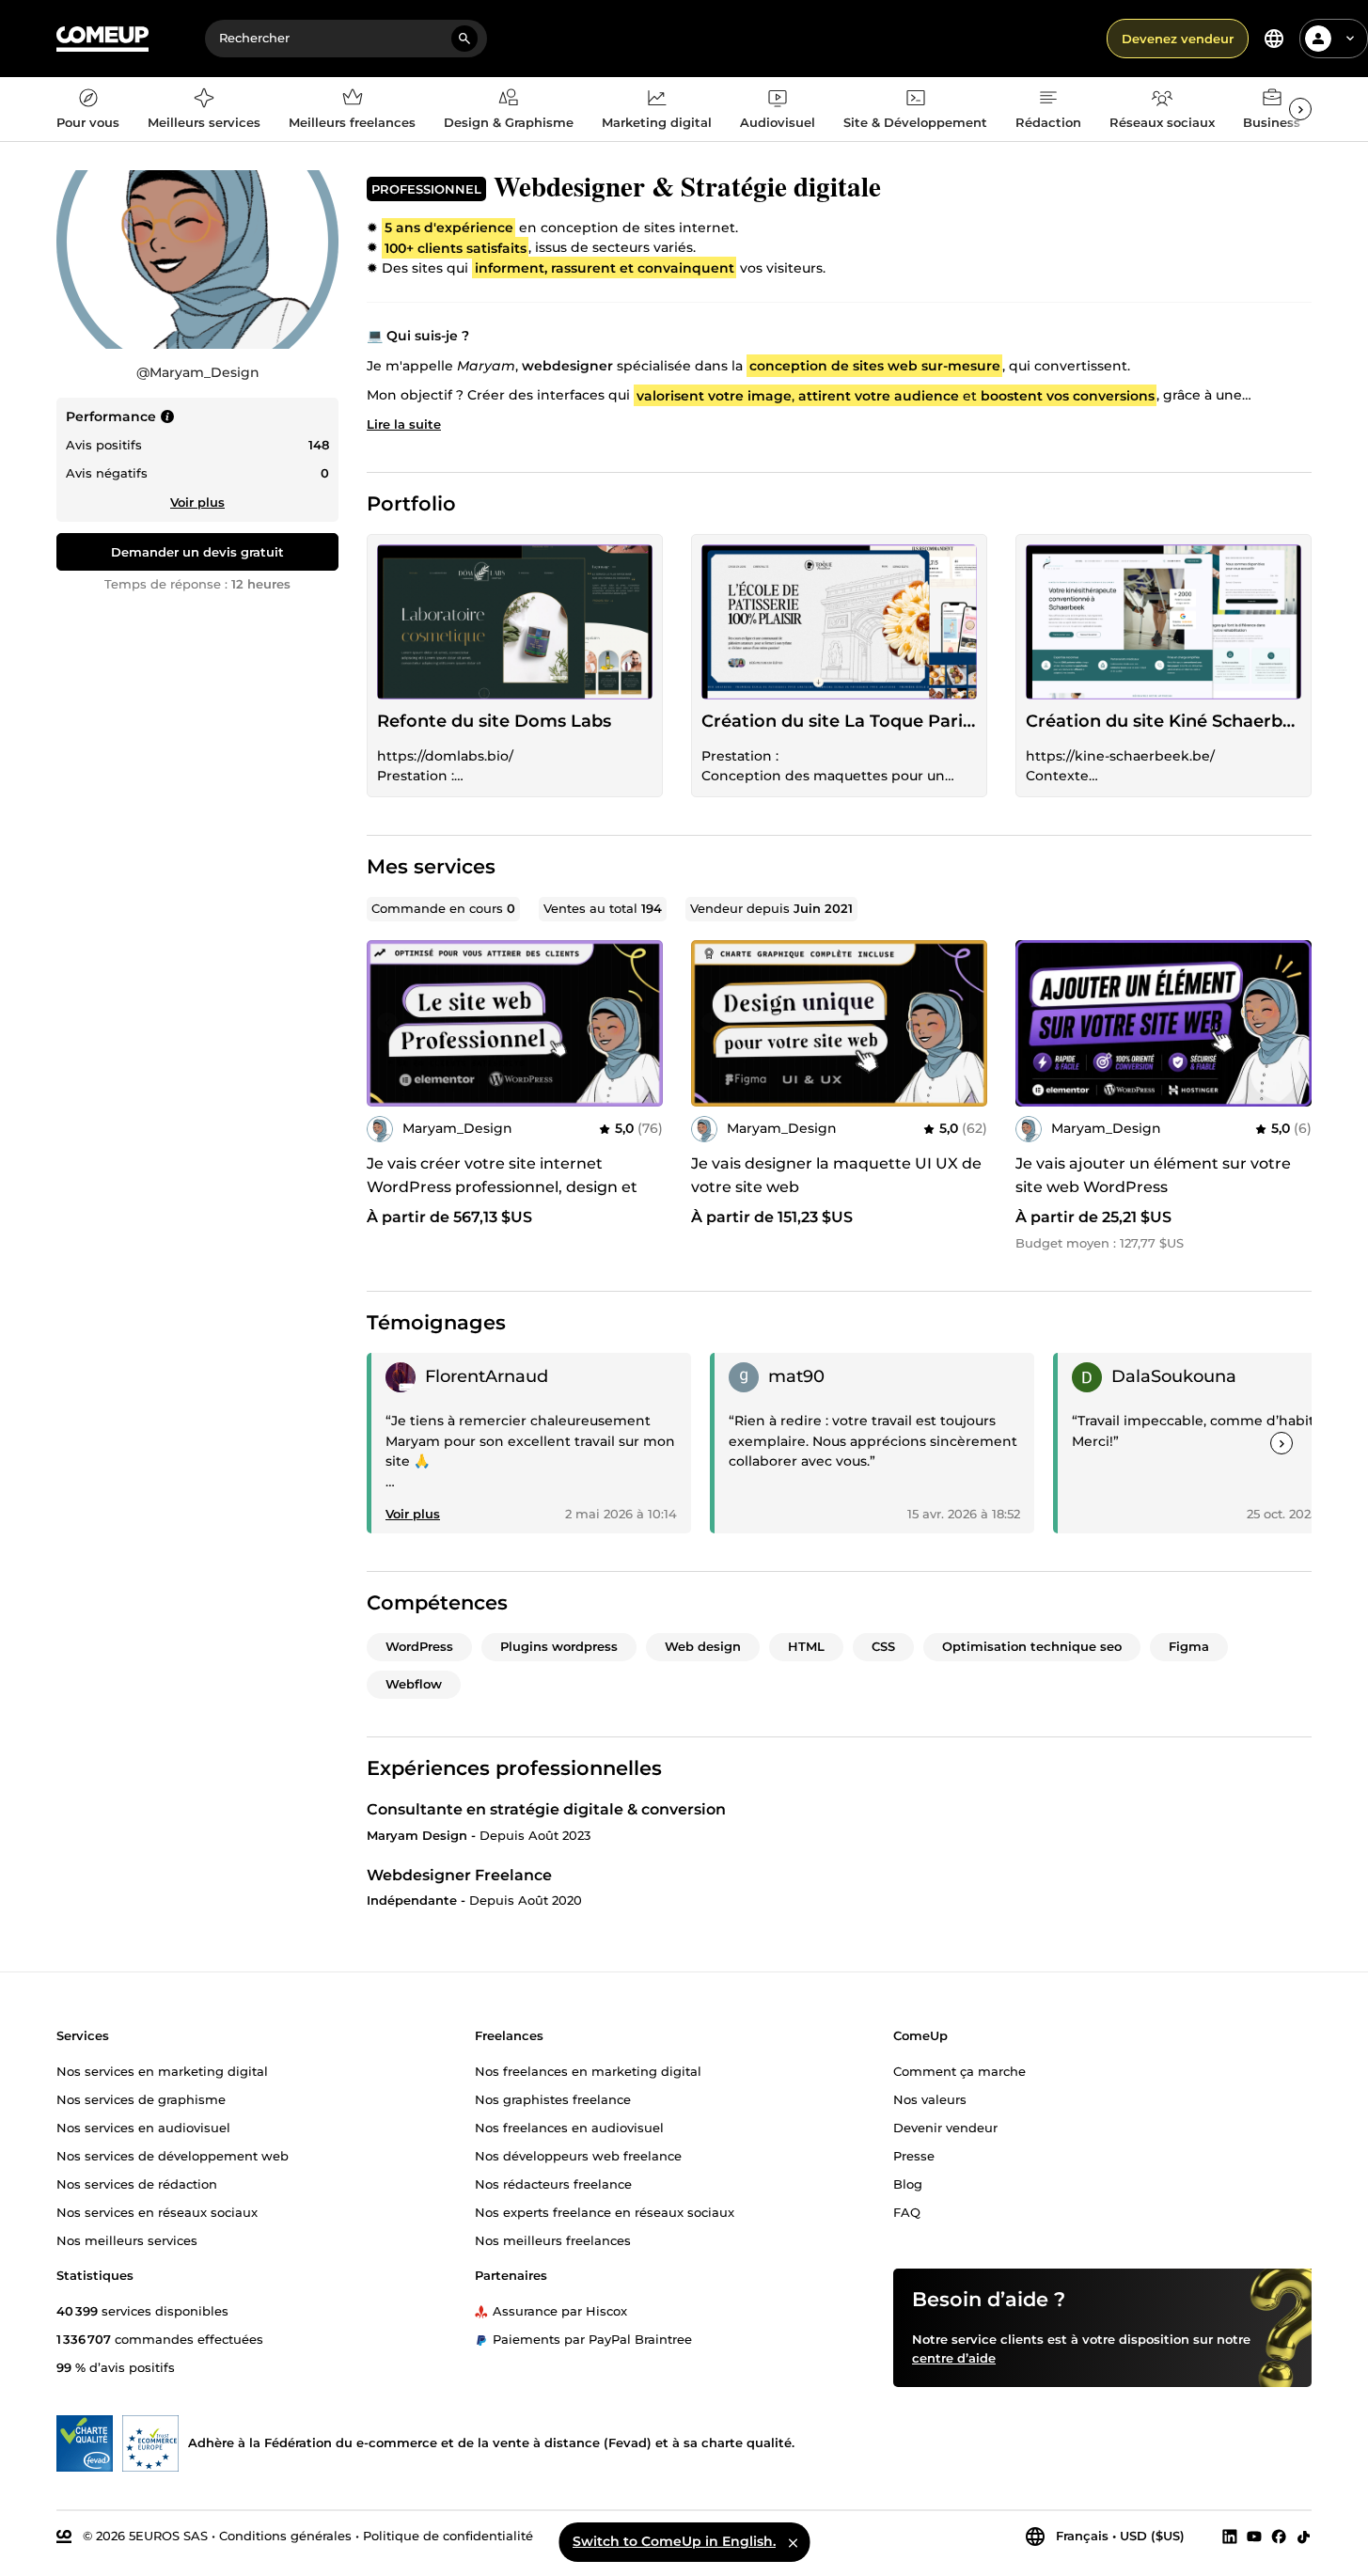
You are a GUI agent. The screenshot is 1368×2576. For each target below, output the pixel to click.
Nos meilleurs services (127, 2240)
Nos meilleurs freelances (553, 2240)
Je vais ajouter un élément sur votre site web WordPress (1153, 1175)
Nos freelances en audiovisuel (569, 2128)
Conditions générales (285, 2536)
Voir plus (197, 502)
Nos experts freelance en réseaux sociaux (605, 2212)
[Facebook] (1279, 2537)
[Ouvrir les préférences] (1274, 39)
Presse (914, 2156)
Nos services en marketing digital (162, 2071)
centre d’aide (954, 2358)
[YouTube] (1254, 2537)
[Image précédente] (387, 1023)
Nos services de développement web (173, 2156)
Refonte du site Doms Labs (494, 721)
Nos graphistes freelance (553, 2099)
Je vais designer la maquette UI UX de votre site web (836, 1175)
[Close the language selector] (793, 2542)
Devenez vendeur (1178, 39)
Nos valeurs (930, 2099)
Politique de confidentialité (448, 2536)
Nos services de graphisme (141, 2099)
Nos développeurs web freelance (578, 2156)
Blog (908, 2184)
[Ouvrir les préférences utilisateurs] (1350, 39)
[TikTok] (1304, 2537)
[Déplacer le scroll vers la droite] (1300, 109)
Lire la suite (404, 424)
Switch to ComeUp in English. (674, 2541)
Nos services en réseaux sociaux (157, 2212)
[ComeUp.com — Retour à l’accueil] (102, 39)
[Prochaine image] (642, 1023)
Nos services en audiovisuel (143, 2128)
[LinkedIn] (1230, 2537)
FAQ (907, 2212)
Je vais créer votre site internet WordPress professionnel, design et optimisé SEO (502, 1187)
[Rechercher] (464, 39)
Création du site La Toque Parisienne (839, 721)
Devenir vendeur (945, 2128)
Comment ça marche (959, 2071)
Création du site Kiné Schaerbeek (1164, 721)
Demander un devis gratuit (197, 552)
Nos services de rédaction (137, 2184)
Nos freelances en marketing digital (588, 2071)
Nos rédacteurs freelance (553, 2184)
